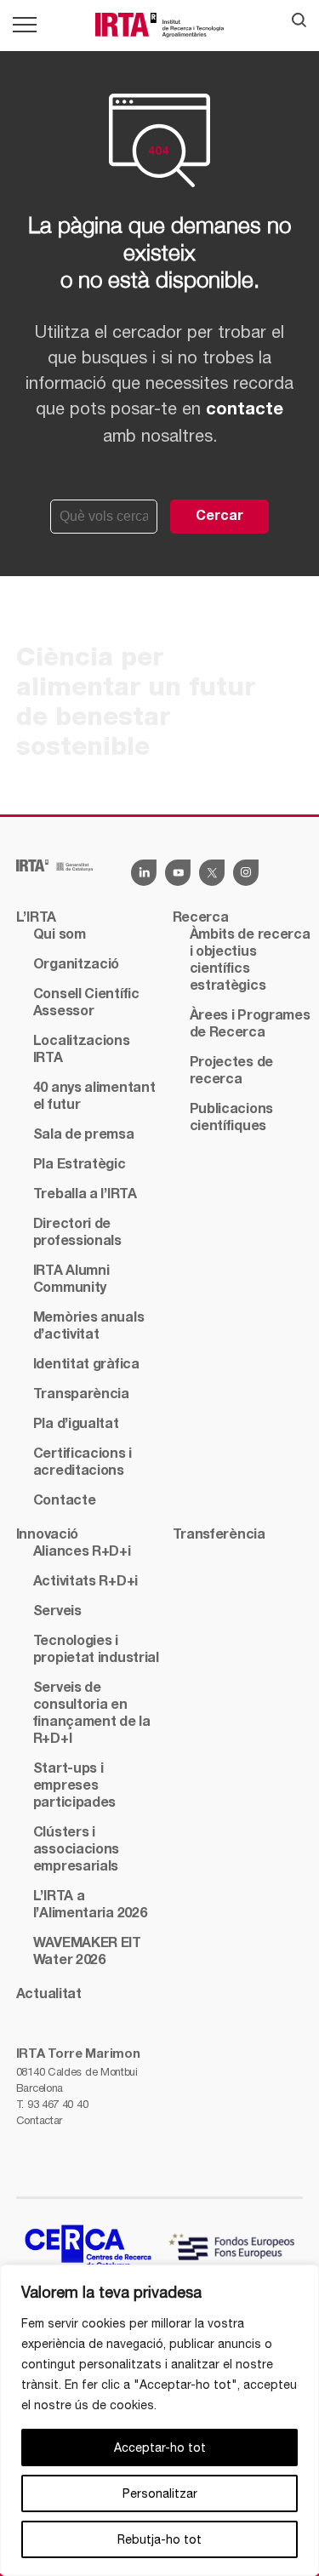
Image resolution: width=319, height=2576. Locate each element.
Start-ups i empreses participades (74, 1786)
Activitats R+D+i (85, 1582)
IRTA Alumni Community (71, 1280)
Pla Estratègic (80, 1165)
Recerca (201, 918)
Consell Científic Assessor (86, 1003)
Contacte (65, 1501)
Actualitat (49, 1995)
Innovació (47, 1535)
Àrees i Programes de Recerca (250, 1025)
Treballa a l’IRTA (85, 1195)
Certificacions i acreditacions (83, 1463)
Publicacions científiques (231, 1118)
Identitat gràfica (86, 1365)
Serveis (57, 1612)
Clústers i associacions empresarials (76, 1850)
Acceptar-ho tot (160, 2447)
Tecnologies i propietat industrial (96, 1650)
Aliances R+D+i (82, 1552)
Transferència (219, 1535)
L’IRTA (36, 918)
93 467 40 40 (57, 2104)
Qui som (60, 935)
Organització (76, 965)
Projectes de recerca (231, 1071)
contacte (245, 410)
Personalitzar (160, 2493)
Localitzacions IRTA (82, 1050)
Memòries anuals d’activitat (89, 1327)
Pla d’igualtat (76, 1425)
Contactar (39, 2120)
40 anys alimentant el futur (94, 1097)
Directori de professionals (77, 1233)
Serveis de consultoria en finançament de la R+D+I (92, 1714)
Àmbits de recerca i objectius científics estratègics (250, 961)
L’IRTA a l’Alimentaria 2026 (90, 1905)
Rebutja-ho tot (159, 2539)
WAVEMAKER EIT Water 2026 (87, 1952)
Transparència (81, 1395)
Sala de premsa (84, 1135)
